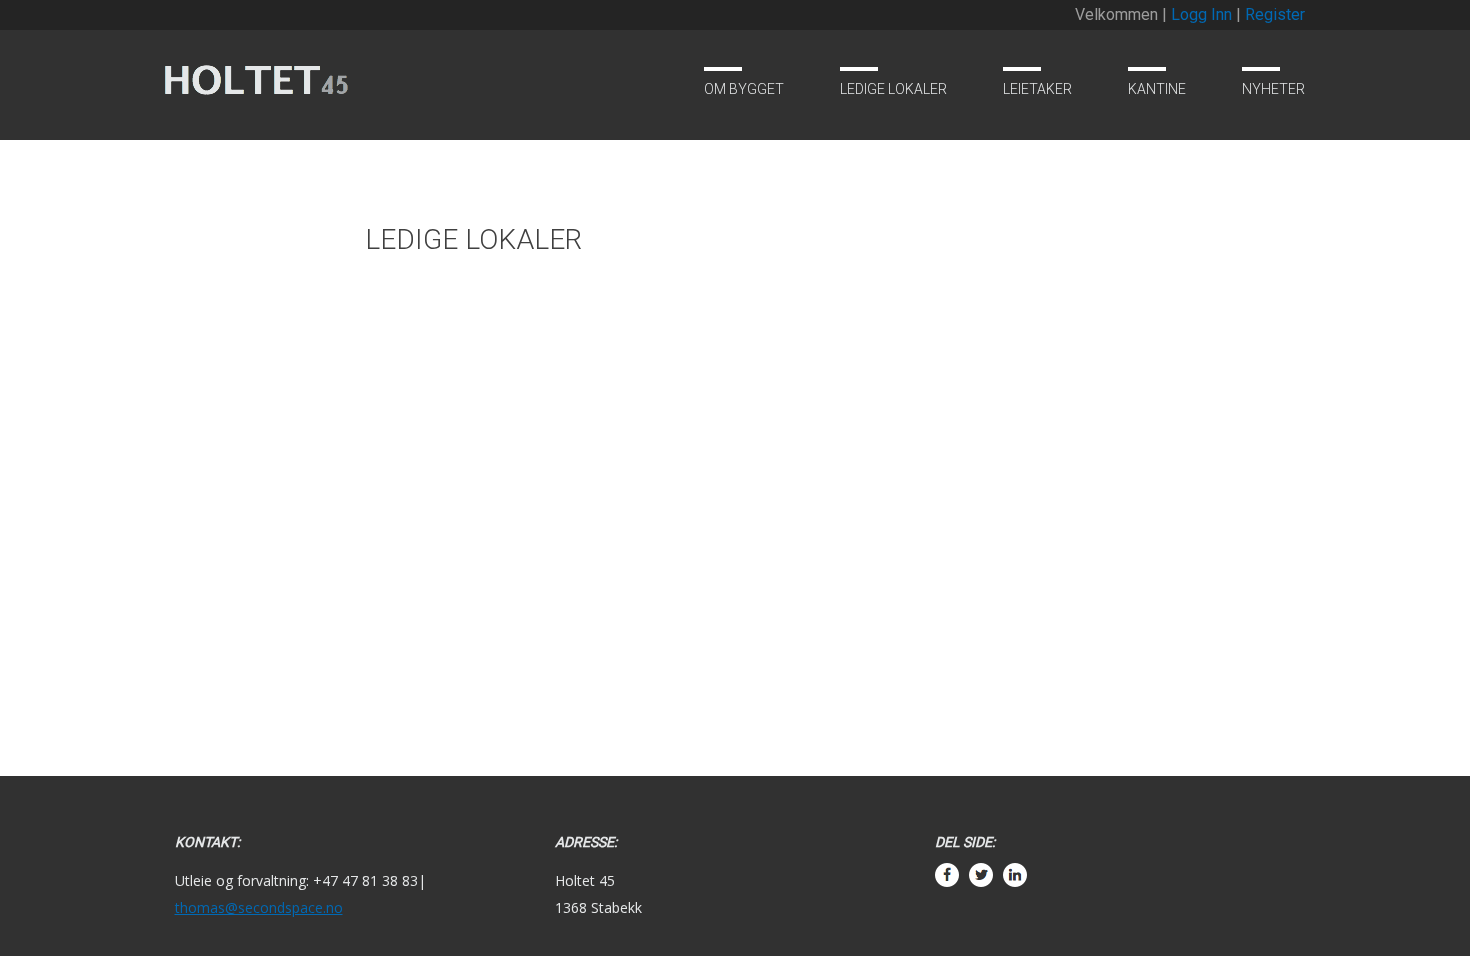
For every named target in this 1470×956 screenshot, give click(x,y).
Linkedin (1015, 908)
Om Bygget (744, 89)
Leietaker (1037, 89)
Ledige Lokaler (893, 89)
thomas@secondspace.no (259, 907)
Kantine (1157, 89)
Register (1275, 14)
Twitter (981, 908)
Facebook (947, 908)
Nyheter (1273, 89)
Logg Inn (1201, 14)
